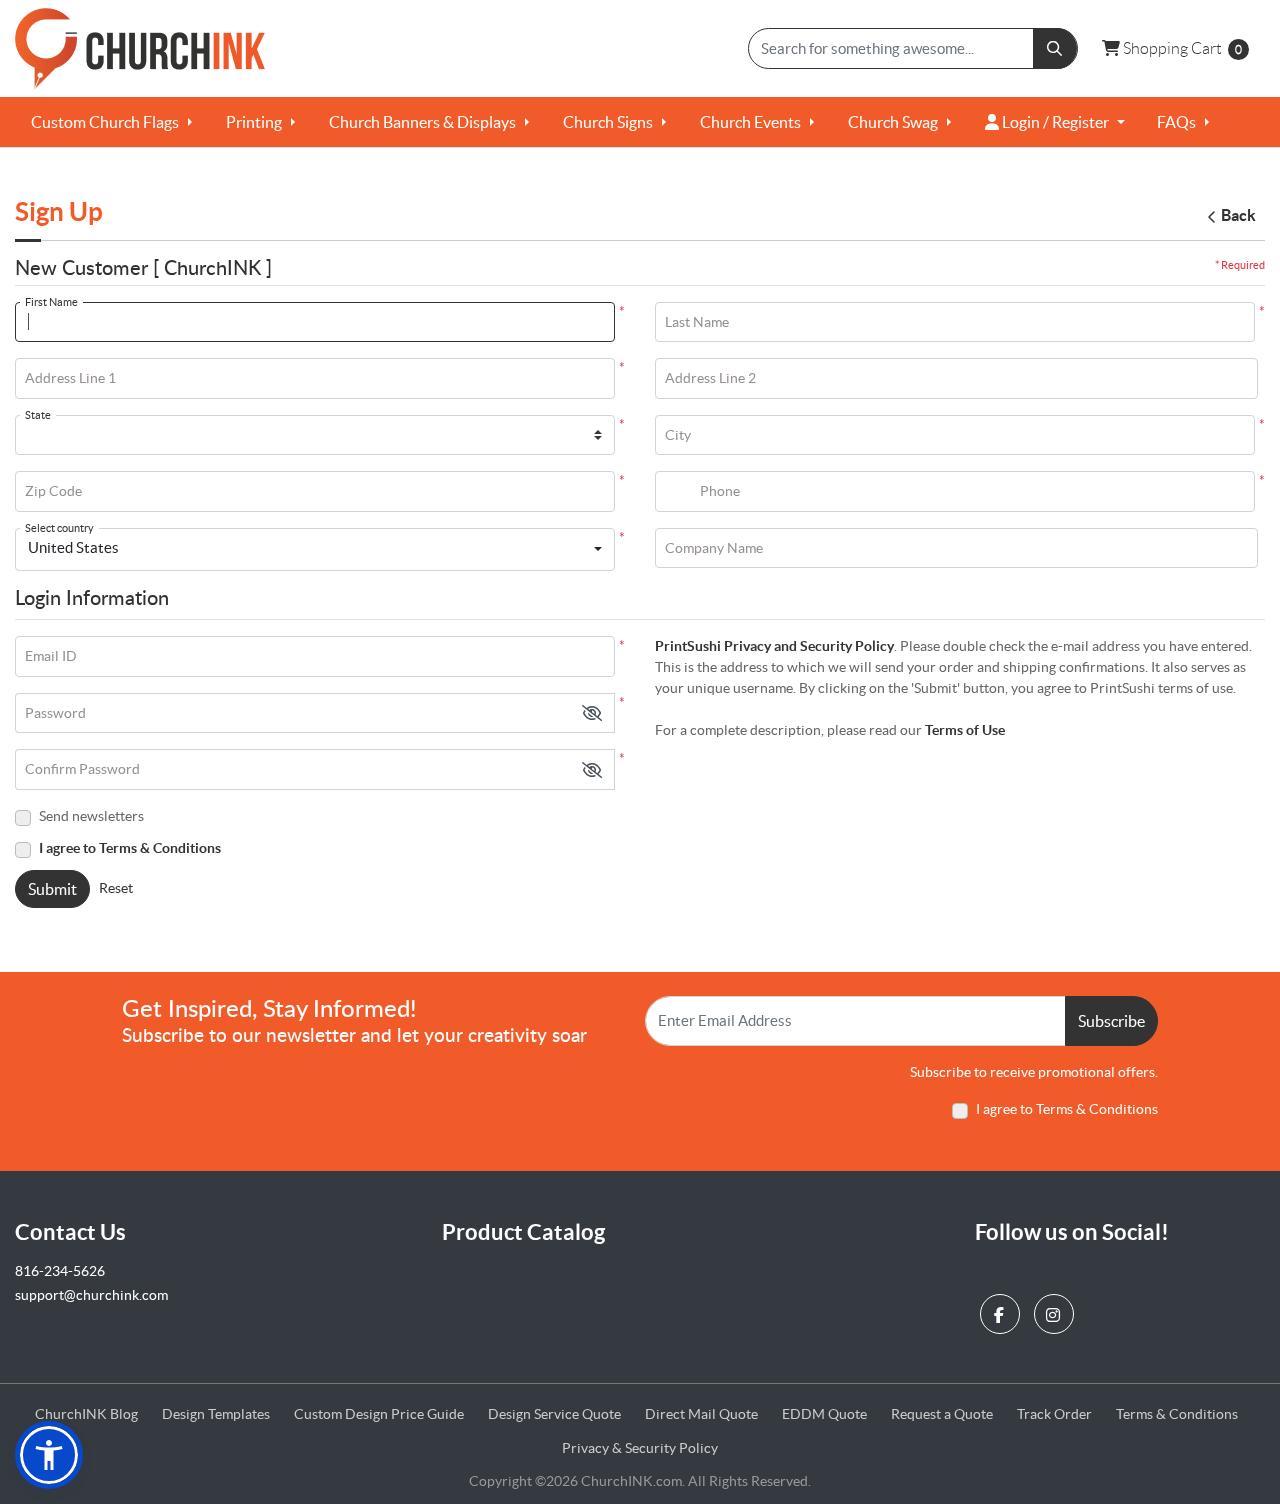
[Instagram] (1056, 1309)
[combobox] (315, 550)
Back (1238, 215)
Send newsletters (91, 816)
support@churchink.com (91, 1295)
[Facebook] (1002, 1309)
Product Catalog (523, 1231)
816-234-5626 (60, 1271)
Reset (116, 888)
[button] (592, 713)
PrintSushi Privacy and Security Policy (774, 646)
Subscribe (1111, 1021)
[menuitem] (112, 122)
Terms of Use (965, 730)
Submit (52, 889)
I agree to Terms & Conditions (130, 848)
